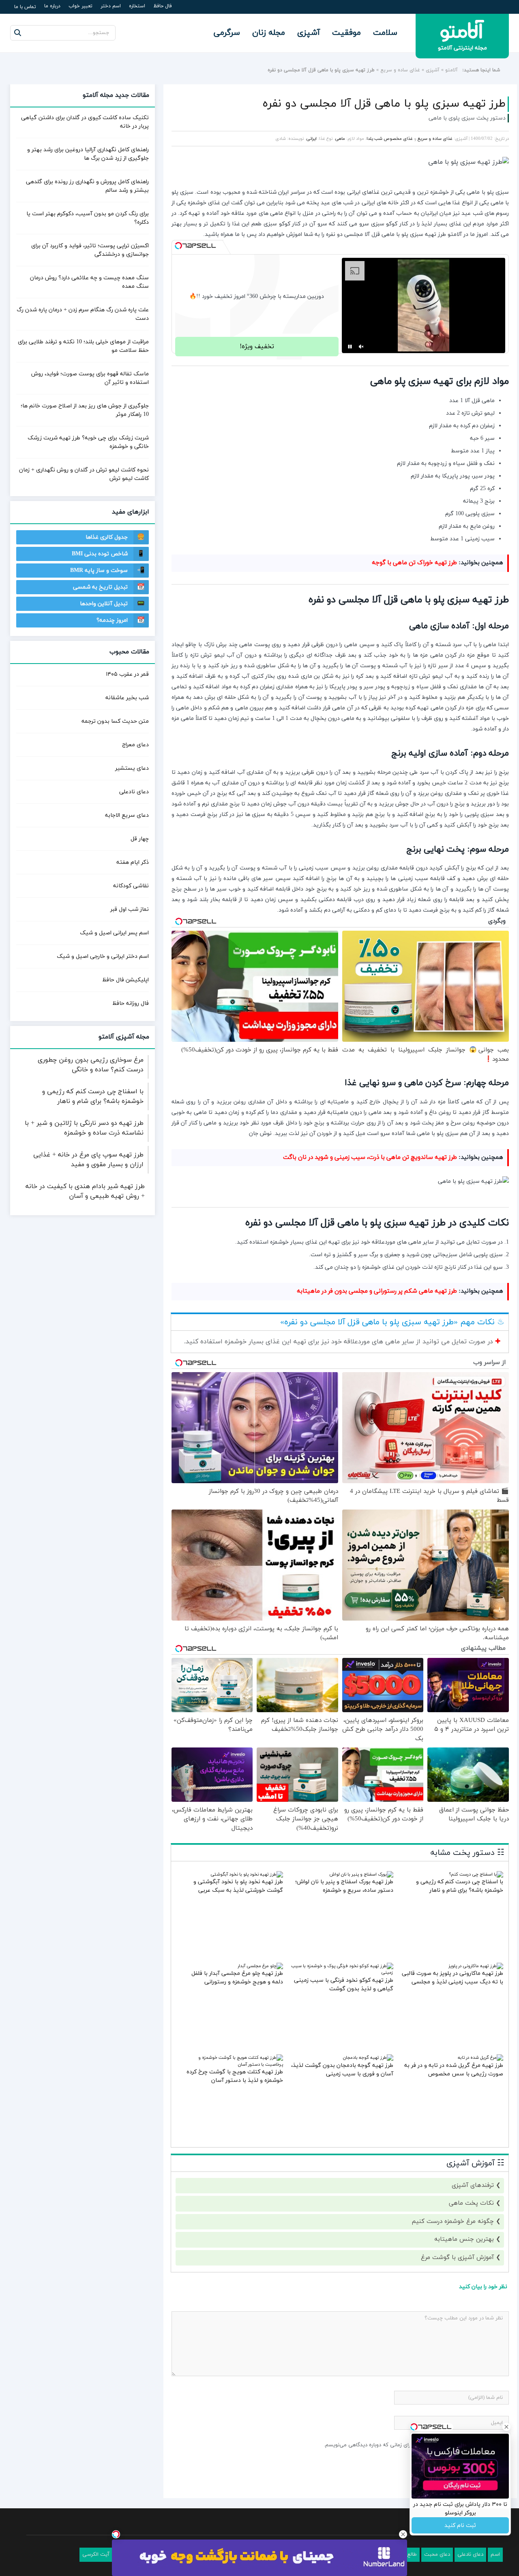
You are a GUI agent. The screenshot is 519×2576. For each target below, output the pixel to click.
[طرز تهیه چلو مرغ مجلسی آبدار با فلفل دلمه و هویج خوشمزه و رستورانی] (260, 1966)
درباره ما (52, 6)
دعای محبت (437, 2555)
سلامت (385, 33)
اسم (495, 2555)
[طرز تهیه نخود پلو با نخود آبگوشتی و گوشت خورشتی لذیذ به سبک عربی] (247, 1874)
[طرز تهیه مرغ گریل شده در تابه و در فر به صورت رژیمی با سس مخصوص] (480, 2058)
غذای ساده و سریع (400, 70)
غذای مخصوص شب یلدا (390, 139)
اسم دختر (111, 6)
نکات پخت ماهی (471, 2203)
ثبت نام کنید (460, 2526)
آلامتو (451, 70)
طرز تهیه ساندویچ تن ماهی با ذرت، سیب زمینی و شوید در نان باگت (370, 1157)
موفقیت (346, 33)
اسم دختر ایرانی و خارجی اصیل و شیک (103, 956)
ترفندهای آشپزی (473, 2185)
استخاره (137, 6)
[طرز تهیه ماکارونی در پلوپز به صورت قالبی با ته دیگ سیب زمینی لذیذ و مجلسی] (476, 1966)
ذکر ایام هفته (133, 862)
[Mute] (361, 347)
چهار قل (140, 839)
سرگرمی (227, 33)
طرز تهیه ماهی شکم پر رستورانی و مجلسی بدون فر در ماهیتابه (377, 1291)
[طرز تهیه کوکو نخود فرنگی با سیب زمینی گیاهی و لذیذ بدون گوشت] (342, 1972)
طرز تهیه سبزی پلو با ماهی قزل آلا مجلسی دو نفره (384, 104)
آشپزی (309, 33)
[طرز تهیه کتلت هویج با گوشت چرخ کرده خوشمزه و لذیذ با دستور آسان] (231, 2064)
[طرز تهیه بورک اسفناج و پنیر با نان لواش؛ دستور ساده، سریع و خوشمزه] (361, 1874)
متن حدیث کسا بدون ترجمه (115, 721)
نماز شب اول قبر (130, 909)
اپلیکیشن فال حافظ (125, 980)
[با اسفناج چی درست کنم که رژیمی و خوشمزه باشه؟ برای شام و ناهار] (476, 1874)
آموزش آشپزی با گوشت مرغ (457, 2258)
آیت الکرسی (96, 2555)
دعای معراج (135, 745)
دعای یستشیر (132, 768)
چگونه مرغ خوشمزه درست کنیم (453, 2222)
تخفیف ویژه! (257, 347)
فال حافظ (163, 6)
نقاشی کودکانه (131, 886)
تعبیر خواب (80, 6)
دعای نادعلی (134, 792)
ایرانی (311, 139)
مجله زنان (269, 33)
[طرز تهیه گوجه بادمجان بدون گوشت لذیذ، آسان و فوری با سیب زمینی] (368, 2058)
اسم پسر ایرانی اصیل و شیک (114, 933)
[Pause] (350, 347)
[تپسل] (178, 246)
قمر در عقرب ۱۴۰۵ (127, 674)
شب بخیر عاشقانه (127, 698)
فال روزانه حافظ (131, 1003)
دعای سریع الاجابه (127, 815)
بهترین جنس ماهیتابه (464, 2239)
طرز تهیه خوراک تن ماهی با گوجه (414, 563)
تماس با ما (25, 7)
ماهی (340, 139)
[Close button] (403, 2534)
